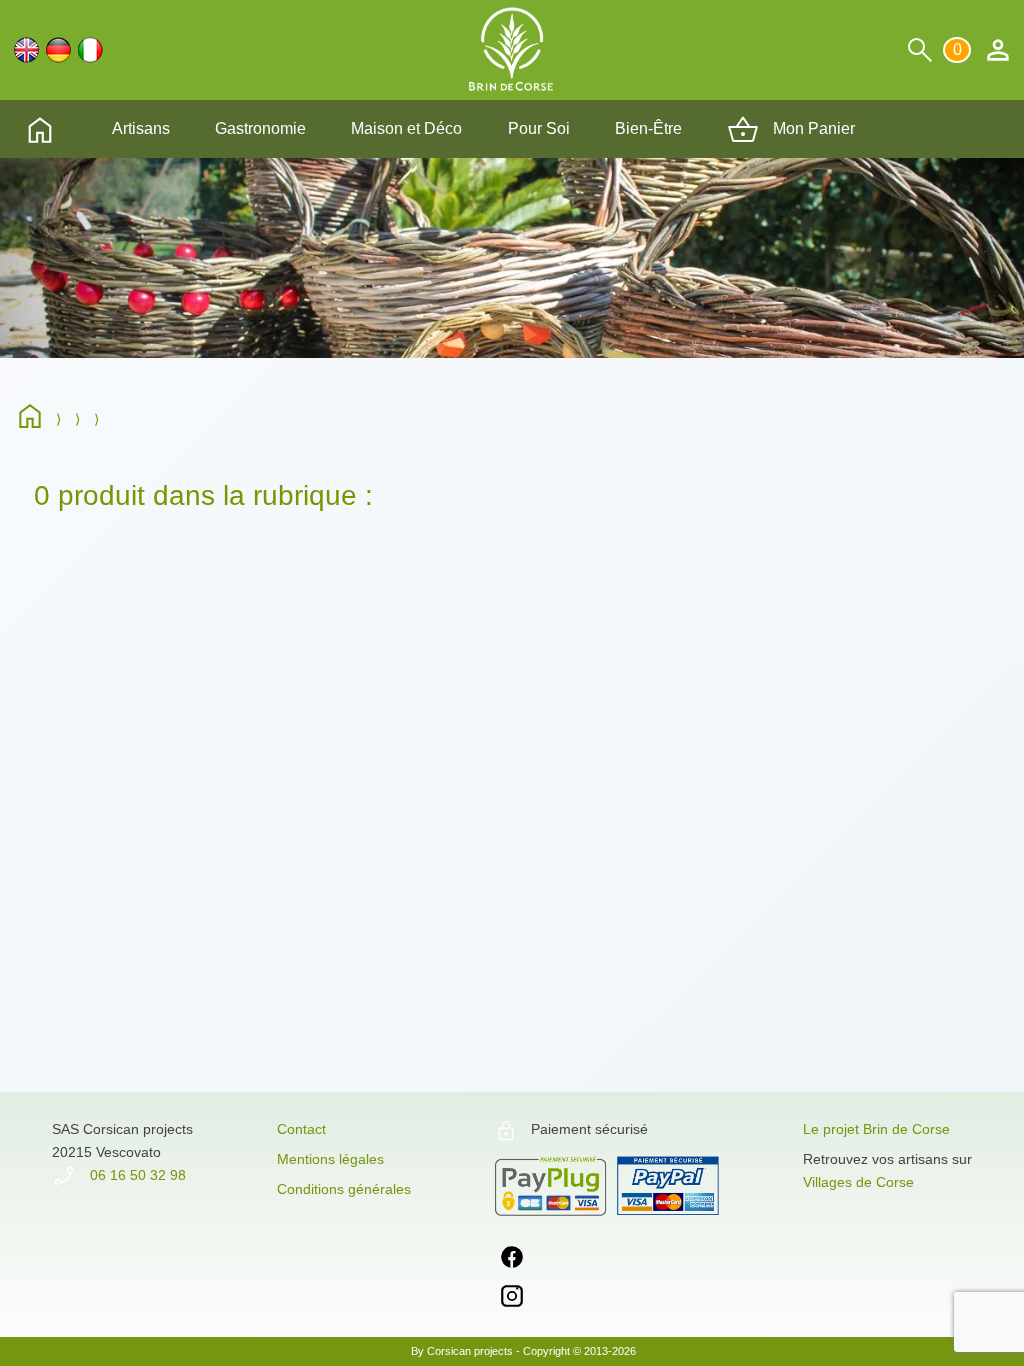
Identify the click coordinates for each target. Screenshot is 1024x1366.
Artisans (141, 128)
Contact (301, 1129)
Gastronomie (260, 128)
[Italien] (90, 50)
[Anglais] (26, 50)
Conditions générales (344, 1189)
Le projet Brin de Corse (876, 1129)
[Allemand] (58, 50)
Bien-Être (648, 128)
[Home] (35, 419)
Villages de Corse (858, 1182)
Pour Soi (539, 128)
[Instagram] (512, 1299)
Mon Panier (812, 128)
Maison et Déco (406, 128)
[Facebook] (512, 1260)
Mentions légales (330, 1159)
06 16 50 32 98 (136, 1175)
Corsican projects (470, 1351)
